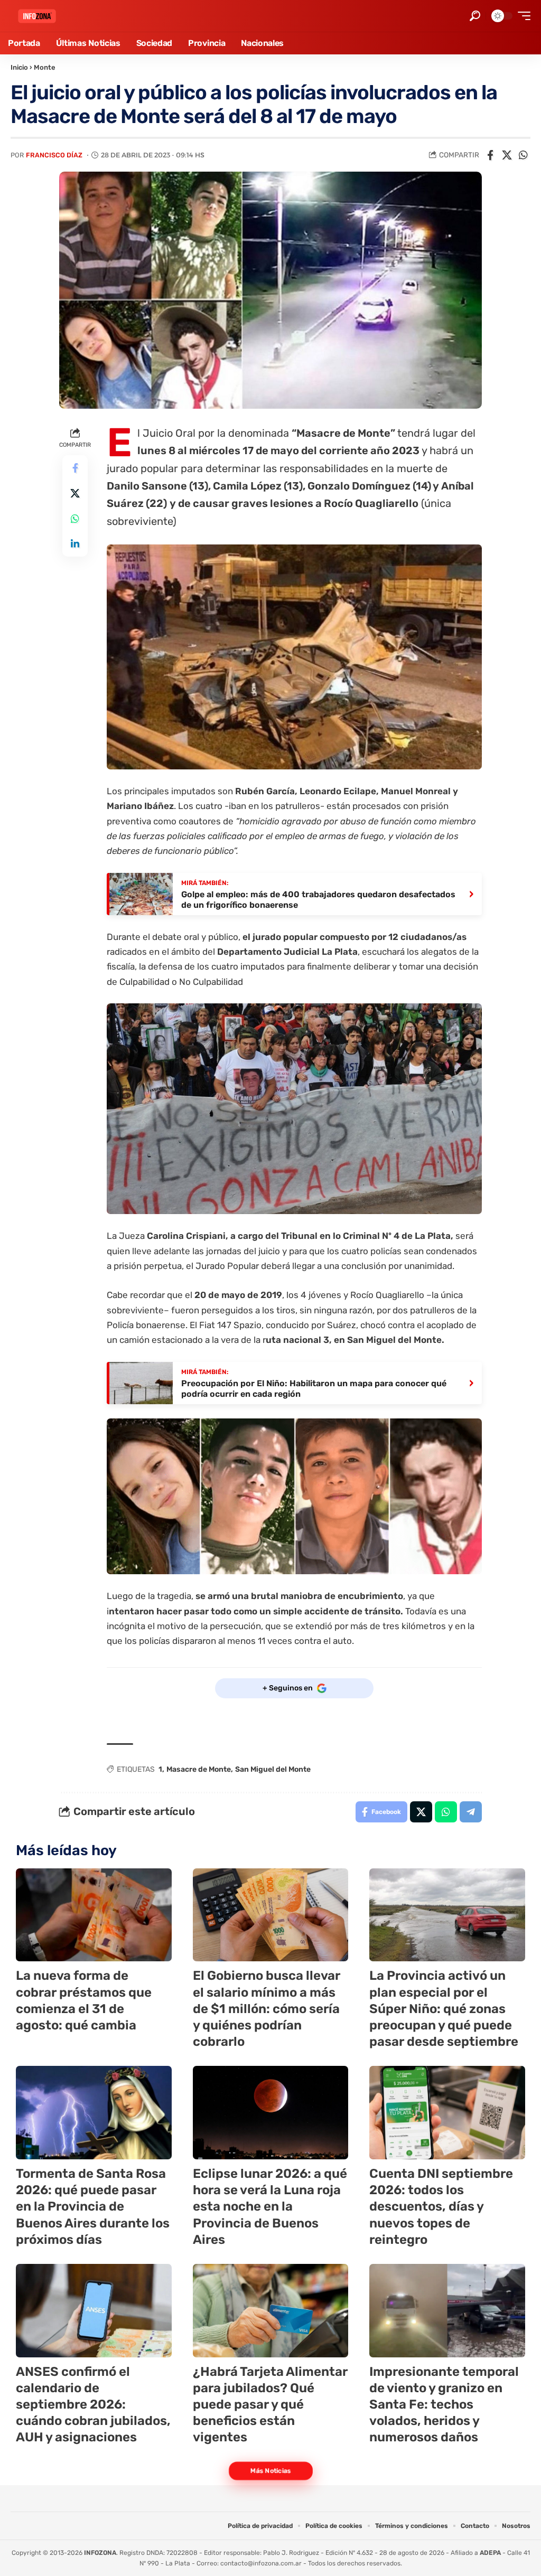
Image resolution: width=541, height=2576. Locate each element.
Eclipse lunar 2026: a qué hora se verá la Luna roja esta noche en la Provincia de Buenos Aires (270, 2207)
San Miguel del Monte (273, 1769)
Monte (45, 67)
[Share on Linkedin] (75, 544)
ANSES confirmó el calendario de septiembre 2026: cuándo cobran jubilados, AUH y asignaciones (93, 2405)
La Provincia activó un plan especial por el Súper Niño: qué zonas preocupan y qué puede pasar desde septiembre (444, 2009)
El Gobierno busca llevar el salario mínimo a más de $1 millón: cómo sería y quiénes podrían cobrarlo (267, 2009)
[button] (475, 16)
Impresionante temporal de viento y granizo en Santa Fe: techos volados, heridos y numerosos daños (444, 2405)
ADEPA (490, 2553)
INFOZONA (100, 2553)
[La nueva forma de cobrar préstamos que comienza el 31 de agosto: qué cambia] (94, 1915)
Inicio (19, 67)
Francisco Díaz (54, 155)
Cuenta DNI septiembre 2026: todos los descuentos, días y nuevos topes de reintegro (441, 2207)
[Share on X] (507, 155)
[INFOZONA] (37, 16)
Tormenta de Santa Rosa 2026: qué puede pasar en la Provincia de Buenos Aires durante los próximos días (93, 2207)
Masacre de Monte (199, 1769)
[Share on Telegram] (471, 1812)
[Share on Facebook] (490, 155)
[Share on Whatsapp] (523, 155)
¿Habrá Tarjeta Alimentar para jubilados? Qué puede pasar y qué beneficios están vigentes (270, 2405)
